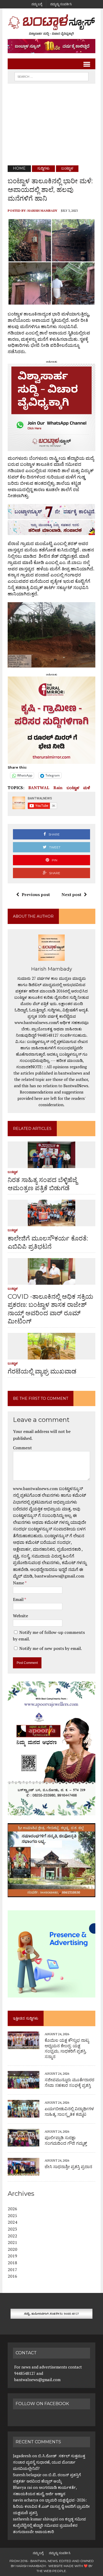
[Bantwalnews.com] (51, 25)
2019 (12, 2256)
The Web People (51, 2571)
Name (19, 1583)
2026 (12, 2209)
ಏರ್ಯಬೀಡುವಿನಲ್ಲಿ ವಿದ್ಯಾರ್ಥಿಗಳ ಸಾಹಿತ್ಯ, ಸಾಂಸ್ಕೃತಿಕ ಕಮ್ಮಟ (69, 2112)
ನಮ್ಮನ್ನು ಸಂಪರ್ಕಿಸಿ (61, 4)
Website (20, 1616)
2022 (12, 2236)
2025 (12, 2216)
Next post (71, 894)
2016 (12, 2276)
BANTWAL (39, 788)
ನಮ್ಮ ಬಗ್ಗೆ (37, 4)
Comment (22, 1448)
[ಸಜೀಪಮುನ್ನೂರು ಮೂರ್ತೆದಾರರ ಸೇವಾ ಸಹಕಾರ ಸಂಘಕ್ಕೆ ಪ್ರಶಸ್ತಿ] (24, 2085)
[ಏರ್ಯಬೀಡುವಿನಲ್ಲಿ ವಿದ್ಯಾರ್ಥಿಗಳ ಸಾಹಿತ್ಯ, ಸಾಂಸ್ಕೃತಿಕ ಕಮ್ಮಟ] (24, 2114)
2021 (12, 2242)
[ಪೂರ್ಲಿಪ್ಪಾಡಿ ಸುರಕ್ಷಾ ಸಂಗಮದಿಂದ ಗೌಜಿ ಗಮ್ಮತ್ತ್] (24, 2143)
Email (19, 1599)
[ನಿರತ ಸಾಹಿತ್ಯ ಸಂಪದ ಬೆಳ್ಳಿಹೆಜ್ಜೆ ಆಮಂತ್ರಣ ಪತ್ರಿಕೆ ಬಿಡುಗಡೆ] (51, 1164)
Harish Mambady (42, 211)
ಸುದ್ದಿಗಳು (43, 168)
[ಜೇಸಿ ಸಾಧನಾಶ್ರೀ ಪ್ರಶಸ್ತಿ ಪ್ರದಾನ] (24, 2172)
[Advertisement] (51, 125)
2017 (12, 2270)
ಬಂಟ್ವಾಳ (73, 788)
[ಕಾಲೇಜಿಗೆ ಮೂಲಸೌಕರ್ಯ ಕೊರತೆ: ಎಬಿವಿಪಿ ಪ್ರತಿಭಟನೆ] (51, 1223)
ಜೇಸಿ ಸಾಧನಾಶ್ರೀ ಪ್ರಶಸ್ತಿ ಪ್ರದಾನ (68, 2167)
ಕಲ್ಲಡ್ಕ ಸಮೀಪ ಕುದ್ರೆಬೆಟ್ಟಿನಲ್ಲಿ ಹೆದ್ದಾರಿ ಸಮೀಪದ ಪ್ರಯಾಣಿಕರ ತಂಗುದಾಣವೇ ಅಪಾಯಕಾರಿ (49, 2525)
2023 (12, 2229)
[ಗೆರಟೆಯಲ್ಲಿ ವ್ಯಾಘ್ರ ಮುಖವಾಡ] (51, 1356)
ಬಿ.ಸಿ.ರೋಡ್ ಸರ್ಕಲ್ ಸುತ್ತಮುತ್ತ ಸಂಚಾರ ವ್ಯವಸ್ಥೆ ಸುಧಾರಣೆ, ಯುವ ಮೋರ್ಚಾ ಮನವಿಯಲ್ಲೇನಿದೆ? (49, 2462)
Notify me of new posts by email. (51, 1648)
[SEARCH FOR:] (51, 76)
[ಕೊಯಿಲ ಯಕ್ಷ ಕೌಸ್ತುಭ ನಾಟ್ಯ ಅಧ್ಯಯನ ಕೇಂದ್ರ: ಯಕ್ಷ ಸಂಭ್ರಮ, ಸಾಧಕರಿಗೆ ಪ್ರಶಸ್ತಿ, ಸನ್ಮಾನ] (24, 2045)
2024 (12, 2222)
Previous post (36, 894)
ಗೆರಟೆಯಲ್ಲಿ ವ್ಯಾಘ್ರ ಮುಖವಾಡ (42, 1371)
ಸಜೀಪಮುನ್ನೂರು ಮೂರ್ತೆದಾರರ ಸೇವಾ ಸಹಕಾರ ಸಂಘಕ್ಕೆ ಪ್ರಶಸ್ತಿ (69, 2083)
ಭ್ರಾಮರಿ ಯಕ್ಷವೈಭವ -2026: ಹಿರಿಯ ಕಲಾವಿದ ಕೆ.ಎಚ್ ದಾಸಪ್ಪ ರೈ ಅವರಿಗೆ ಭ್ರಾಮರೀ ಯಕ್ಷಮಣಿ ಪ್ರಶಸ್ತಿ (51, 2506)
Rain (58, 788)
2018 (12, 2263)
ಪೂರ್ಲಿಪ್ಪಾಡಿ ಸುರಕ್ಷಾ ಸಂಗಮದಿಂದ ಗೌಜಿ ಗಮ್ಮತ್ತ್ (66, 2140)
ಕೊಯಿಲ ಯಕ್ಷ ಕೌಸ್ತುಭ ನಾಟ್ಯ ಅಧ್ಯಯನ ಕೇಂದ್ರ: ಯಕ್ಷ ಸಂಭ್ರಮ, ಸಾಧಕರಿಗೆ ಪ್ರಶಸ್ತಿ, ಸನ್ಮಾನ (67, 2048)
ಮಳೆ (87, 788)
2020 (12, 2249)
